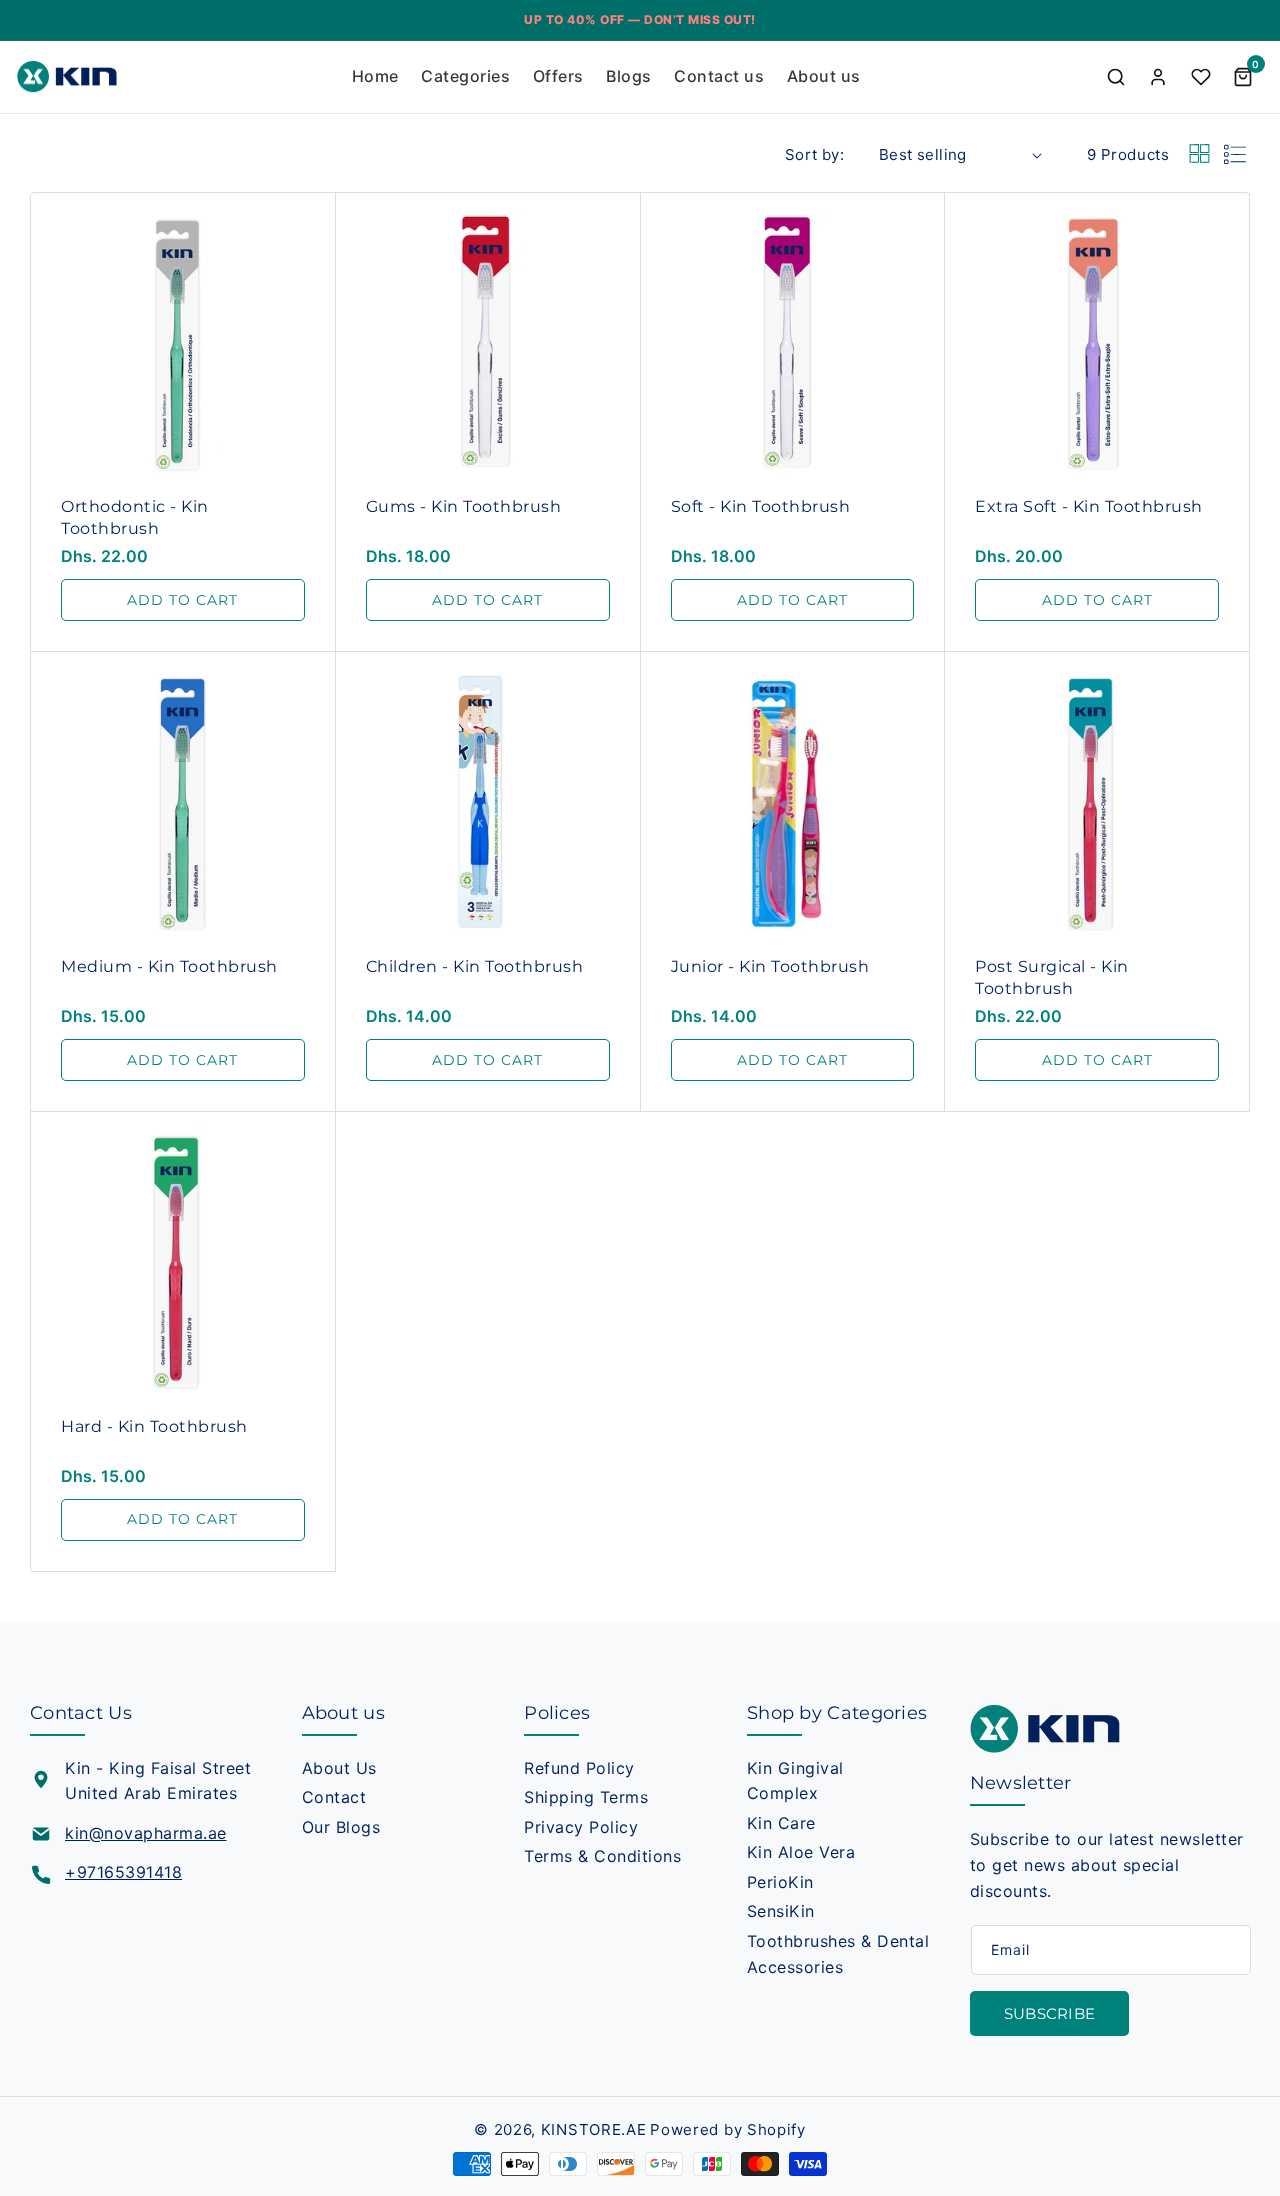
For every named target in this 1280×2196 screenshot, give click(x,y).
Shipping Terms (586, 1797)
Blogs (629, 76)
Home (375, 76)
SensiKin (781, 1911)
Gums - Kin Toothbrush (464, 506)
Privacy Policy (581, 1827)
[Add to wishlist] (316, 232)
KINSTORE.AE (594, 2129)
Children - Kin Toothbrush (475, 966)
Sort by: (814, 154)
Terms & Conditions (602, 1856)
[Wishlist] (1201, 77)
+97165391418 (123, 1872)
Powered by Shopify (728, 2129)
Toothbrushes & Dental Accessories (838, 1954)
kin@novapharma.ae (146, 1833)
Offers (558, 76)
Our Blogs (341, 1827)
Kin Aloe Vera (801, 1852)
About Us (339, 1768)
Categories (465, 76)
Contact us (719, 76)
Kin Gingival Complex (795, 1781)
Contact (334, 1797)
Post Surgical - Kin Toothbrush (1052, 977)
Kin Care (781, 1823)
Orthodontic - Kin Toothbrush (135, 517)
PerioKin (780, 1882)
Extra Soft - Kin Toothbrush (1089, 506)
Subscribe (1050, 2013)
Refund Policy (579, 1768)
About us (824, 76)
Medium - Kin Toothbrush (169, 966)
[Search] (1116, 77)
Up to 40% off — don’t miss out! (640, 20)
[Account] (1158, 77)
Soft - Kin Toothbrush (761, 506)
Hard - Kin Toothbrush (154, 1426)
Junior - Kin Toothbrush (770, 966)
